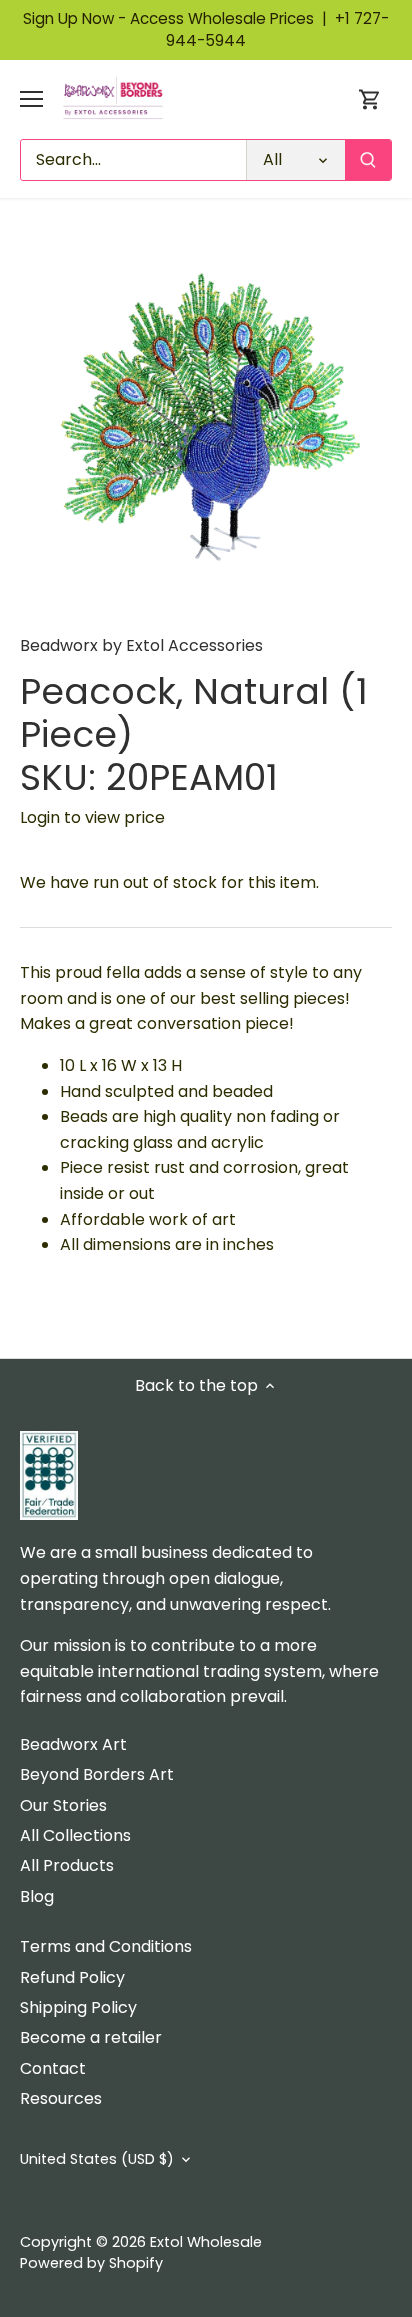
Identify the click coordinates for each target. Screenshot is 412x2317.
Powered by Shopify (91, 2263)
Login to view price (92, 817)
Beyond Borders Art (97, 1774)
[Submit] (368, 160)
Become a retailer (91, 2037)
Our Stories (63, 1805)
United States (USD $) (97, 2159)
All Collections (75, 1835)
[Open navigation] (31, 99)
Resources (61, 2098)
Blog (37, 1896)
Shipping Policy (78, 2007)
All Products (67, 1865)
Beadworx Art (73, 1744)
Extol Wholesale (206, 2242)
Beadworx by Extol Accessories (141, 645)
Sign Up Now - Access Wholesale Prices (179, 18)
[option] (206, 424)
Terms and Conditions (106, 1946)
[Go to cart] (370, 99)
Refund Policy (72, 1977)
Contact (53, 2068)
